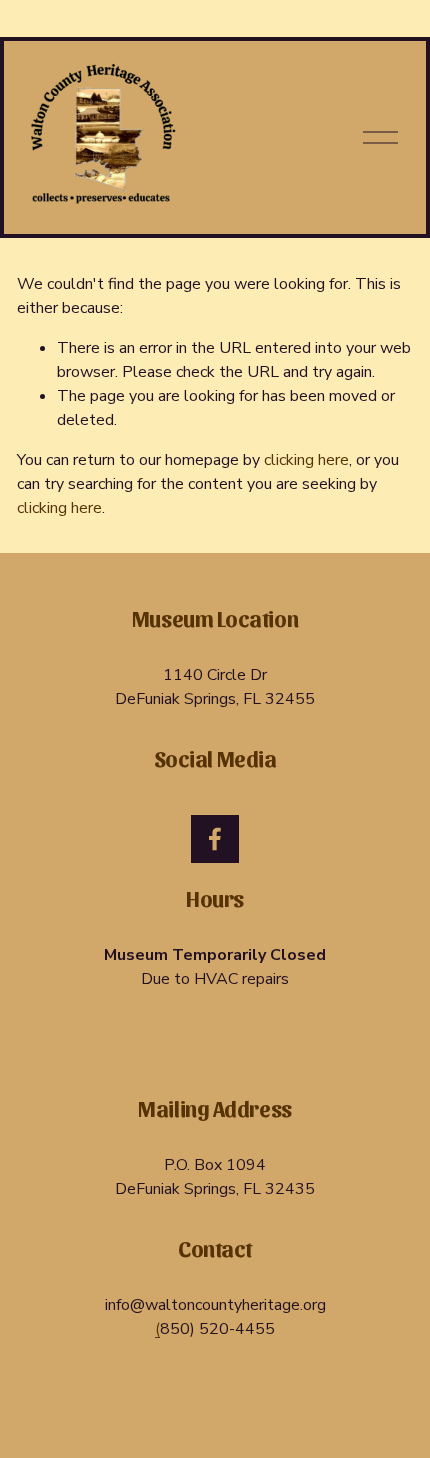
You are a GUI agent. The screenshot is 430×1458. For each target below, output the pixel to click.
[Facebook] (215, 839)
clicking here (306, 460)
